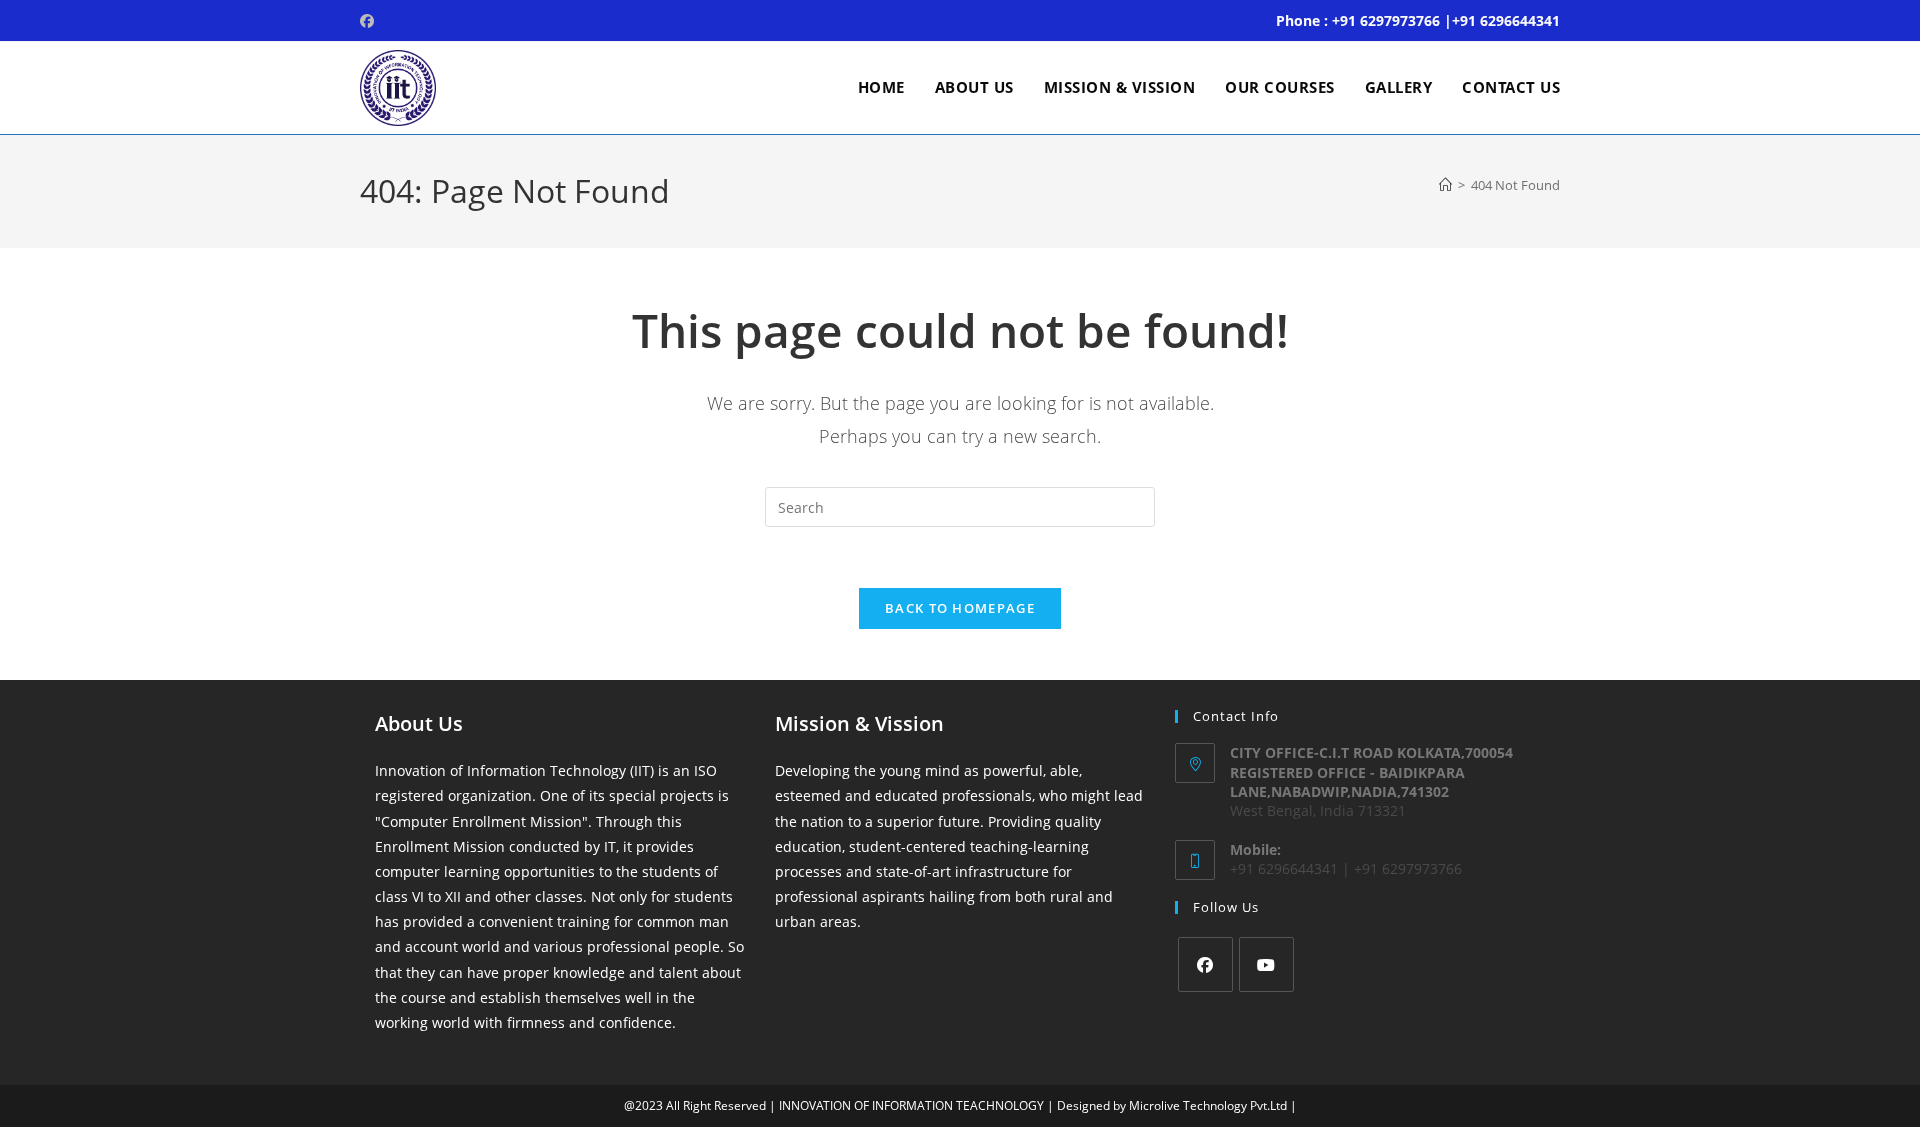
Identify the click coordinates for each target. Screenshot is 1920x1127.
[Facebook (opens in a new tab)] (370, 21)
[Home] (1445, 185)
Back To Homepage (960, 608)
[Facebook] (1205, 964)
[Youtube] (1266, 964)
